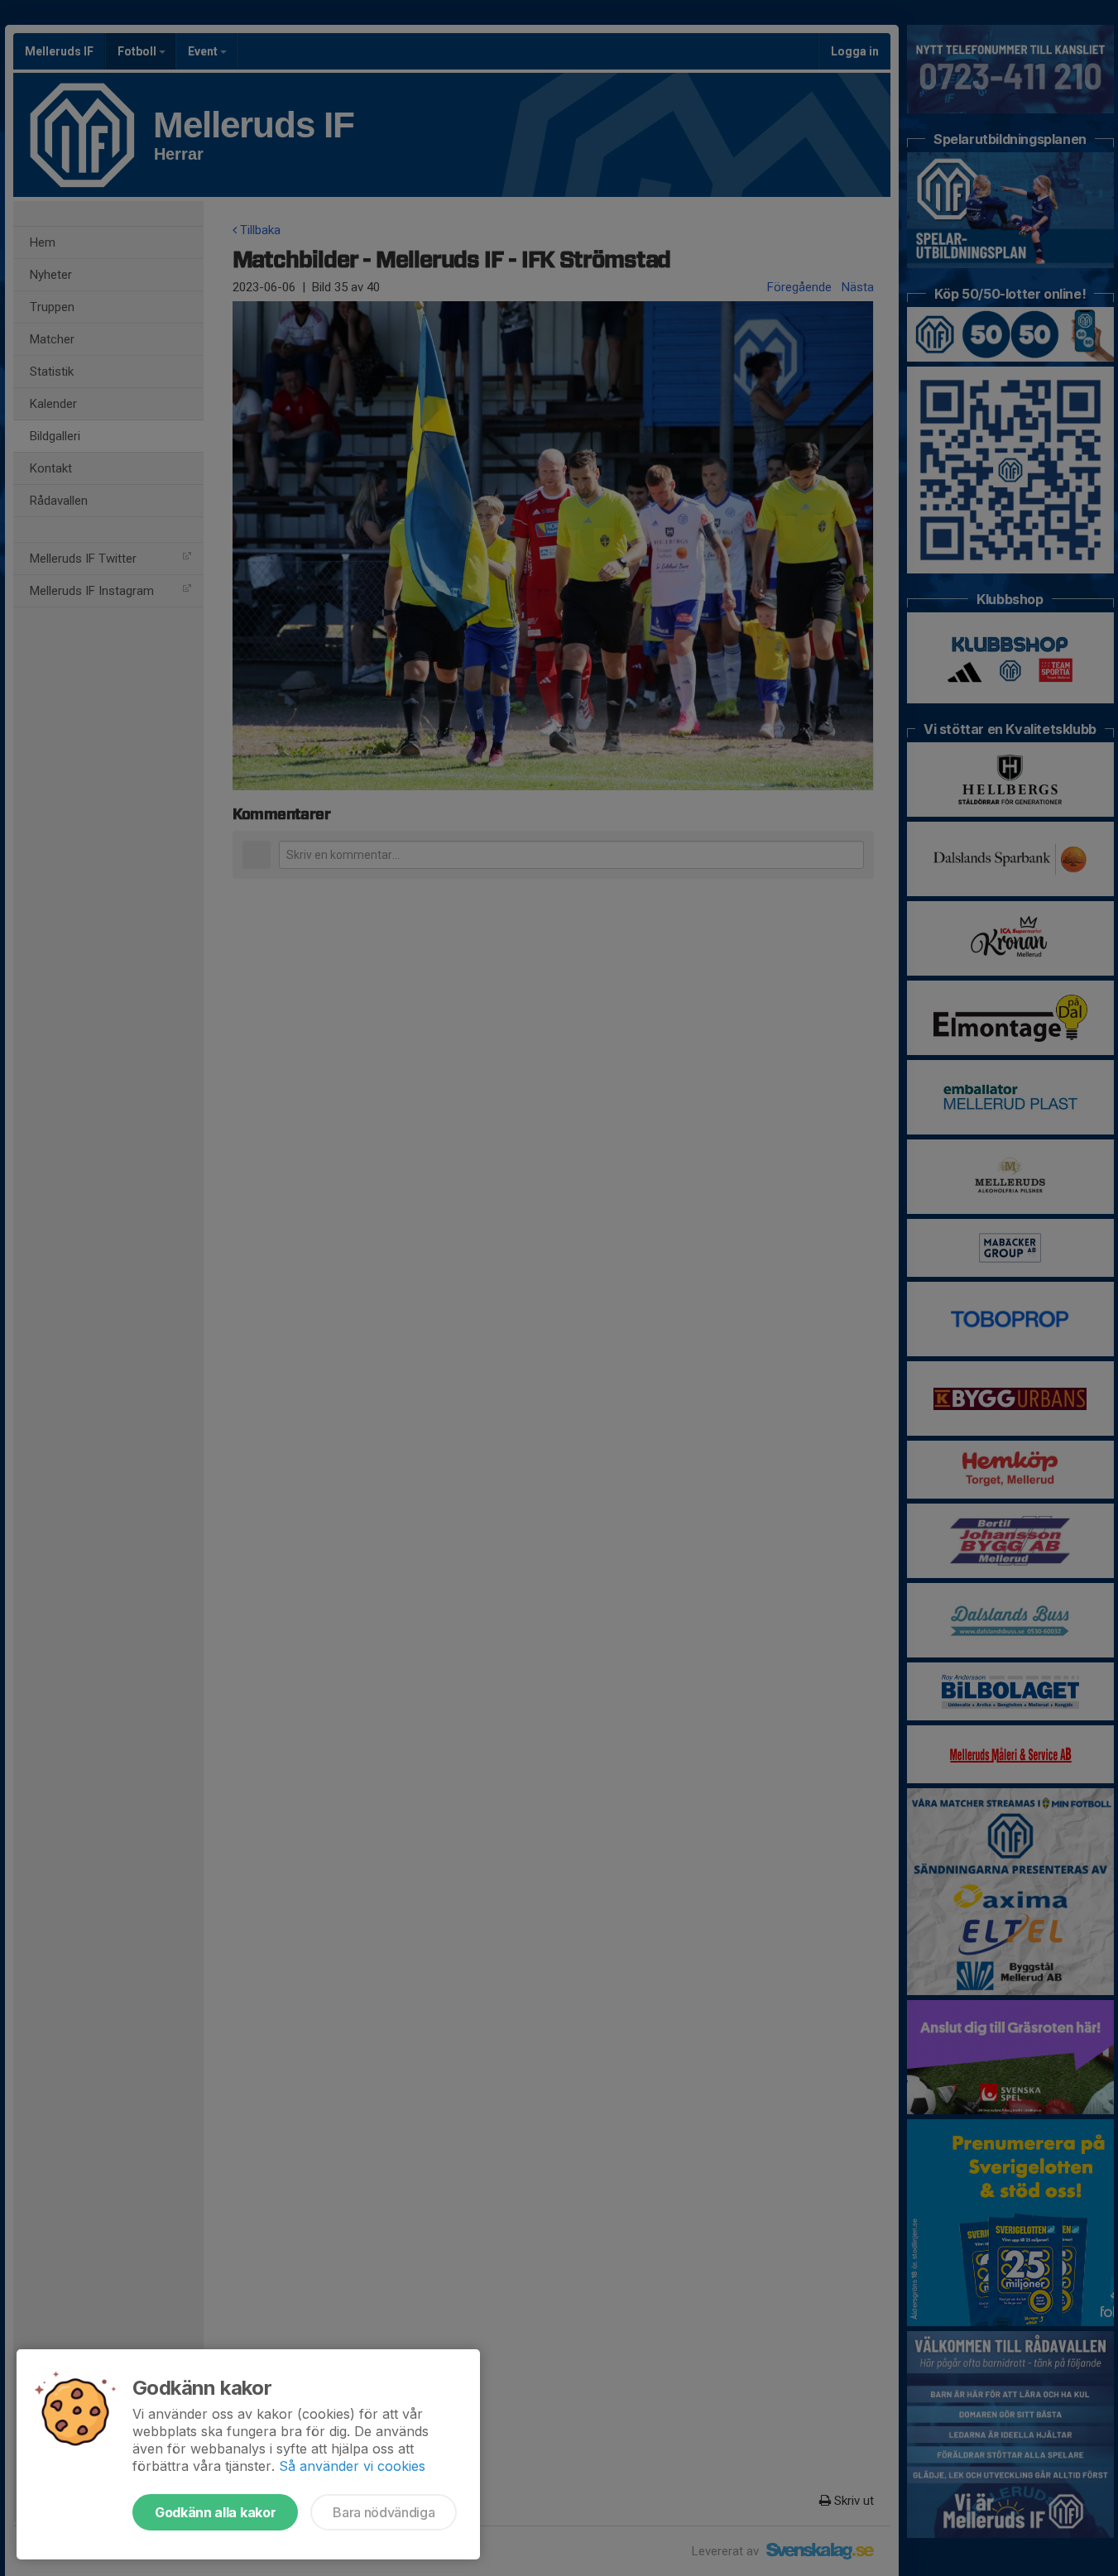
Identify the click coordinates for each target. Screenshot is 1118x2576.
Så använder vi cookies (352, 2466)
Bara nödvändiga (384, 2512)
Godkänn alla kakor (215, 2512)
